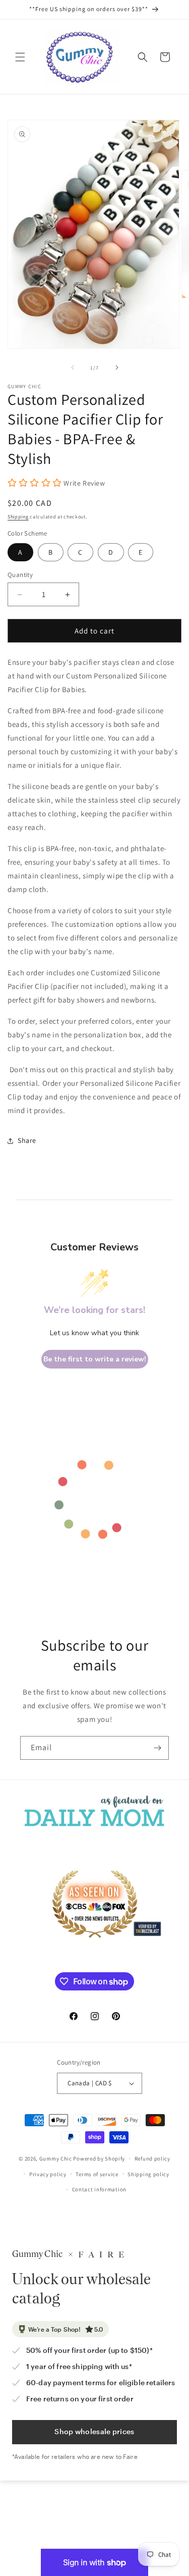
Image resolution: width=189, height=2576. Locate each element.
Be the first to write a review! (95, 1359)
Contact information (99, 2189)
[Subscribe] (157, 1748)
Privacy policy (48, 2174)
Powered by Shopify (99, 2159)
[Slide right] (117, 367)
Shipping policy (148, 2174)
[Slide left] (73, 367)
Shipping (18, 517)
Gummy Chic (56, 2159)
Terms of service (97, 2174)
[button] (20, 57)
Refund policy (152, 2159)
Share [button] (27, 1140)
